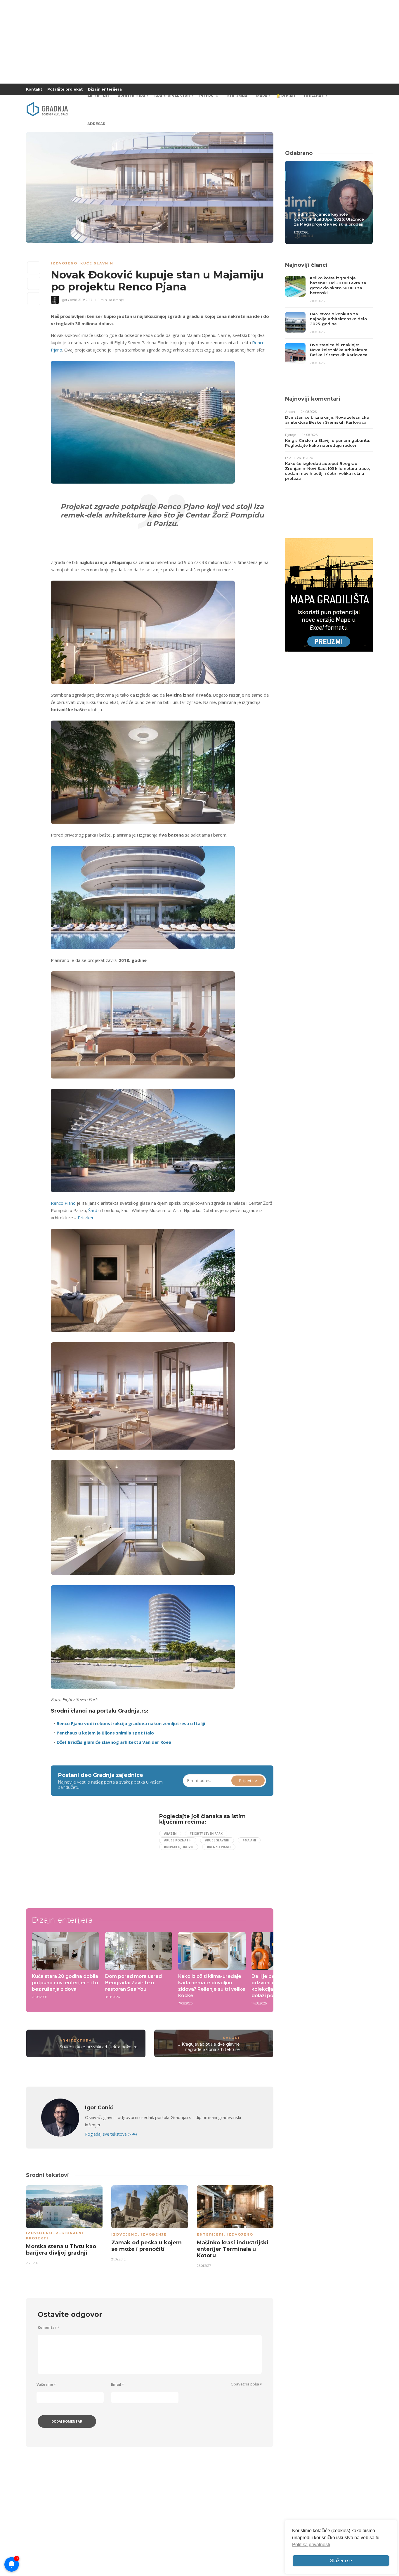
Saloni (231, 2038)
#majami (249, 1840)
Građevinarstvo (172, 96)
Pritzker (86, 1218)
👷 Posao (286, 96)
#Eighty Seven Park (206, 1834)
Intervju (209, 96)
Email (117, 2384)
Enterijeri (210, 2234)
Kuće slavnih (97, 263)
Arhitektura (132, 96)
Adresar (96, 124)
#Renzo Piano (219, 1847)
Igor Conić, (69, 300)
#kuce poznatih (178, 1840)
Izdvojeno (64, 263)
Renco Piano (63, 1203)
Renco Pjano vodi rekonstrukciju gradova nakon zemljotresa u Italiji (131, 1723)
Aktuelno (98, 96)
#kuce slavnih (217, 1840)
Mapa (262, 96)
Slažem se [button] (341, 2561)
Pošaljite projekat (65, 89)
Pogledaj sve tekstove (111, 2134)
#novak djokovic (179, 1847)
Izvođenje (154, 2234)
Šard (93, 1210)
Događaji (314, 96)
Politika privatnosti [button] (311, 2545)
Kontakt (34, 89)
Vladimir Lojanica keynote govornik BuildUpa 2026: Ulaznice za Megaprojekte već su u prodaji (329, 219)
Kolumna (237, 96)
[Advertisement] (98, 1854)
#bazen (170, 1834)
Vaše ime (46, 2384)
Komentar (48, 2327)
